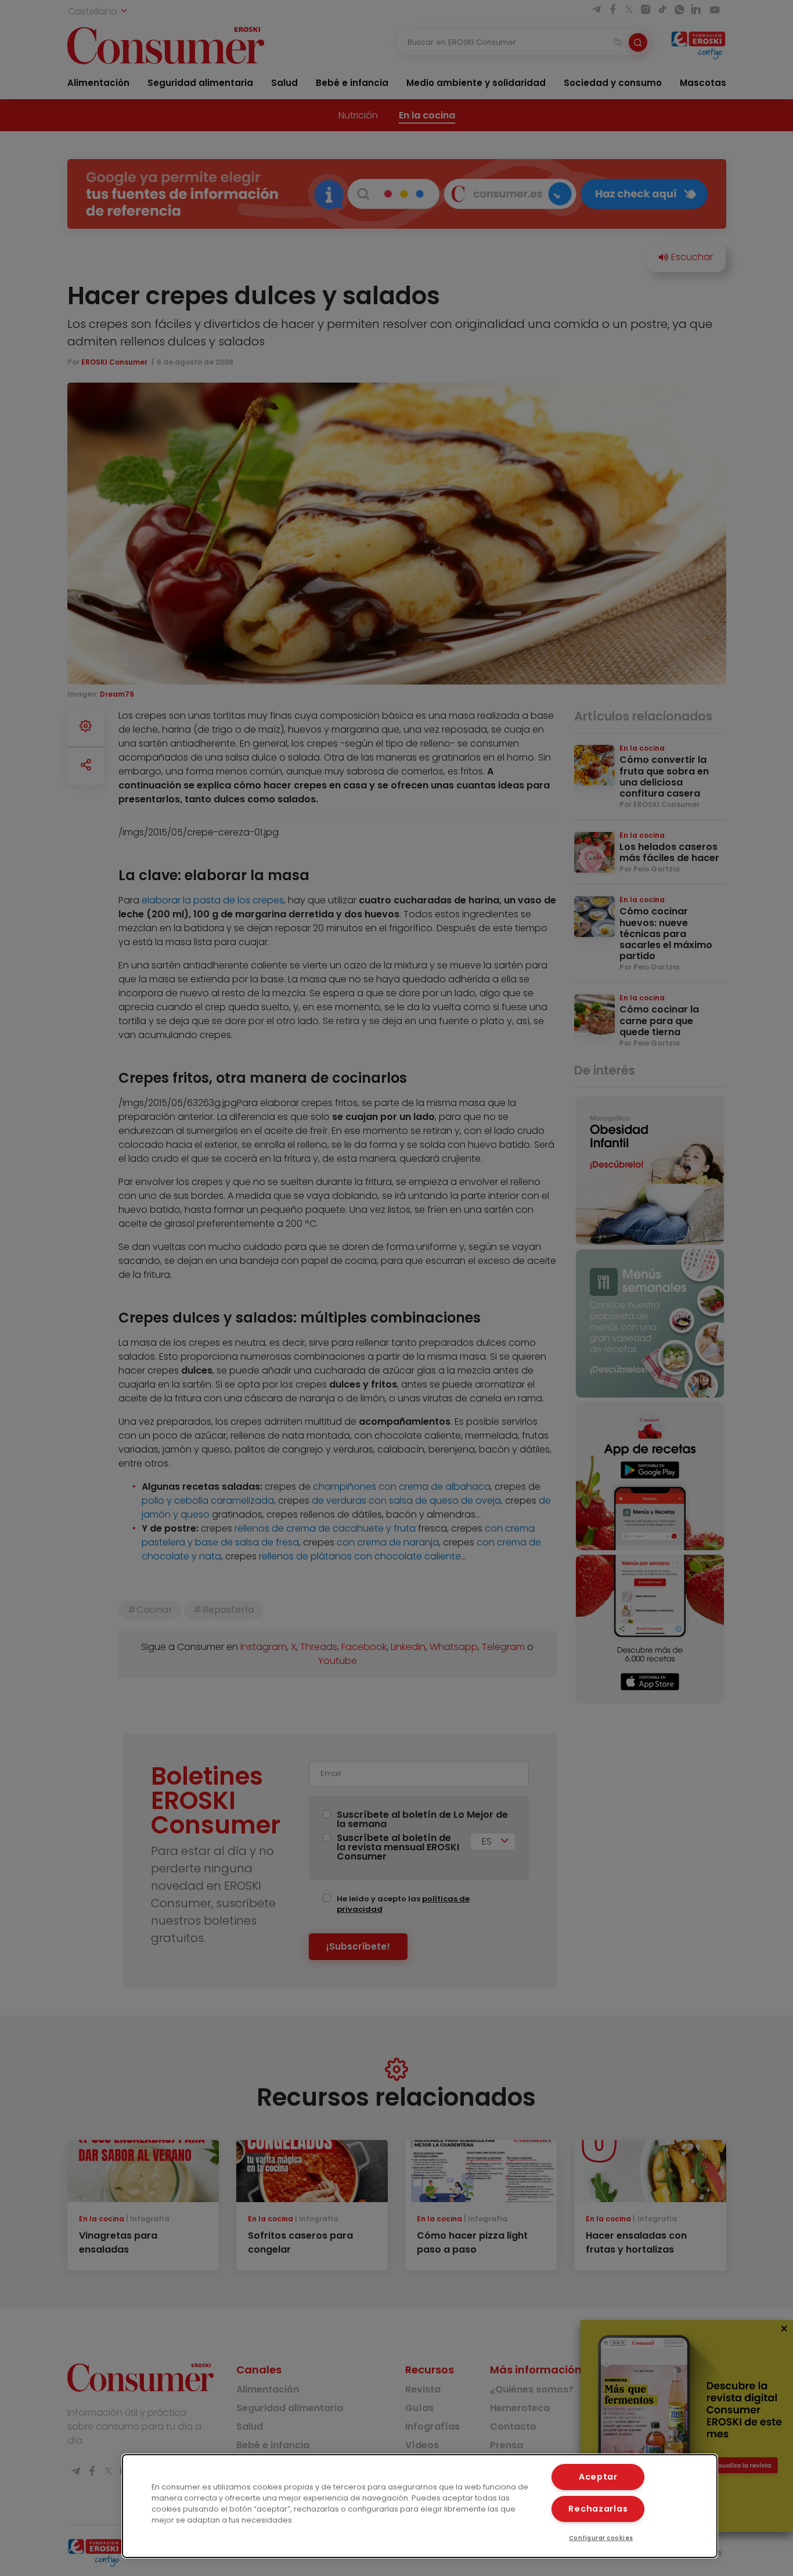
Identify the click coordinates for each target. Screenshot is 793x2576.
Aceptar (598, 2477)
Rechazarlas (598, 2509)
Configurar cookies (601, 2538)
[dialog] (420, 2506)
